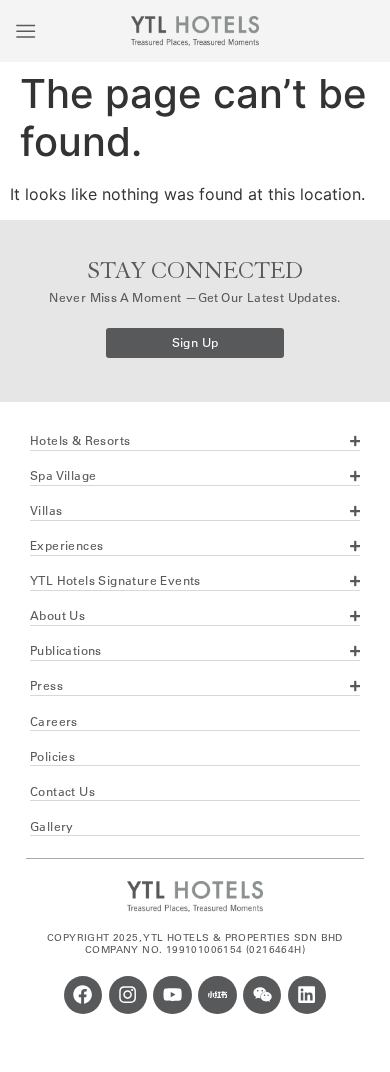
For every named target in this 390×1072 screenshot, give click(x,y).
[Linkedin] (307, 995)
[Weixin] (262, 995)
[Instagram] (128, 995)
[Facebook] (83, 995)
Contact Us (62, 791)
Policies (52, 756)
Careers (54, 721)
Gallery (52, 826)
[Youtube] (172, 995)
